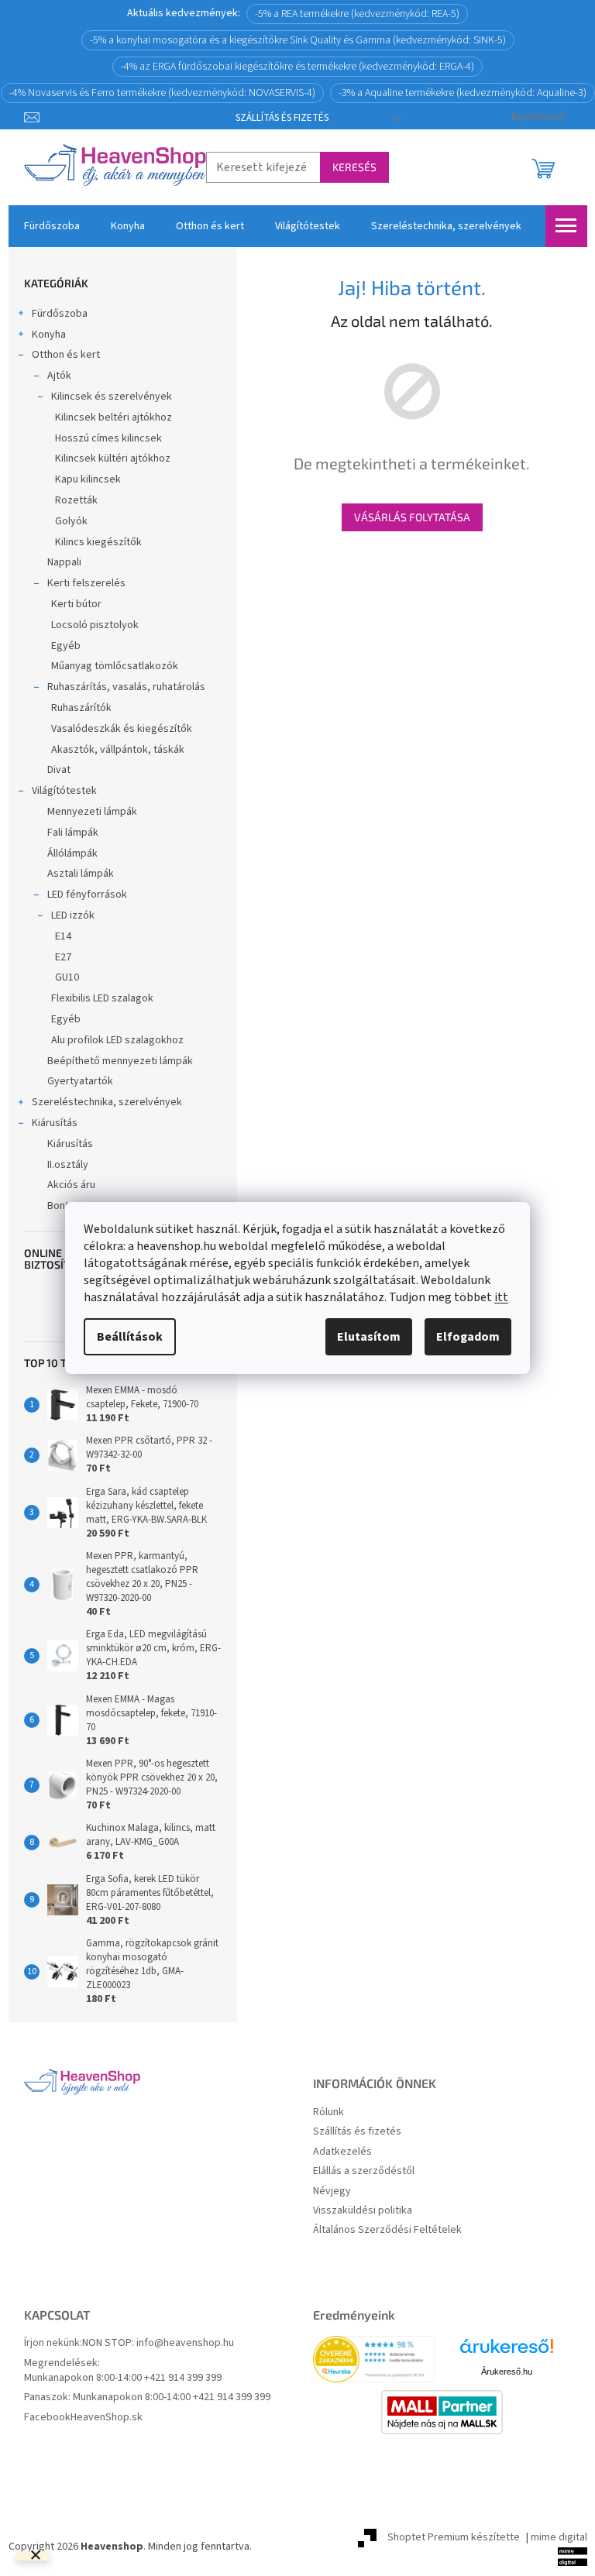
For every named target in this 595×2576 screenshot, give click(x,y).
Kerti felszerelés (86, 583)
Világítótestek (64, 791)
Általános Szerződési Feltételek (387, 2230)
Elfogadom (468, 1337)
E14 (63, 936)
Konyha (49, 335)
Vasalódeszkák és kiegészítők (122, 729)
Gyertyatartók (80, 1081)
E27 (63, 957)
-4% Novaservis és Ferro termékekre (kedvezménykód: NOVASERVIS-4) (162, 93)
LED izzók (73, 915)
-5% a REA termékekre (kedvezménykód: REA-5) (357, 14)
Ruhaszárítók (81, 708)
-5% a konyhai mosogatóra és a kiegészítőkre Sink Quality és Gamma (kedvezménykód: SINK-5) (298, 40)
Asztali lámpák (81, 874)
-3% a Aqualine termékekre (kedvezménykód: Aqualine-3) (463, 93)
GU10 (67, 977)
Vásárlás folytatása (412, 517)
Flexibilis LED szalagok (102, 998)
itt (501, 1297)
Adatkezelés (342, 2152)
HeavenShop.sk (107, 2418)
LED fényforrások (87, 895)
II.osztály (68, 1165)
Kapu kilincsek (88, 479)
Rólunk (328, 2112)
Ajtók (59, 376)
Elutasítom (369, 1337)
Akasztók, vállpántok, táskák (118, 750)
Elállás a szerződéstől (364, 2171)
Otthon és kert (66, 355)
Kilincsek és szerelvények (112, 397)
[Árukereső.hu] (507, 2352)
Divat (59, 770)
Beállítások (130, 1337)
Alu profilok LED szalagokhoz (117, 1040)
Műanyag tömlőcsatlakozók (115, 666)
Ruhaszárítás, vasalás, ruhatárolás (126, 687)
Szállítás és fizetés (282, 118)
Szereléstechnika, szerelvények (107, 1102)
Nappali (64, 562)
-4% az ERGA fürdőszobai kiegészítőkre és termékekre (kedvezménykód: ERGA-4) (297, 67)
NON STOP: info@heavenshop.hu (158, 2343)
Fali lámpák (73, 833)
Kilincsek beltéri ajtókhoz (113, 417)
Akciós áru (71, 1185)
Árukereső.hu (507, 2372)
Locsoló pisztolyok (95, 625)
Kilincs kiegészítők (98, 542)
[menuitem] (52, 226)
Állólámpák (72, 854)
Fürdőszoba (60, 314)
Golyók (71, 521)
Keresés (354, 167)
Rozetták (76, 500)
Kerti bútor (76, 604)
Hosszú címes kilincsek (108, 438)
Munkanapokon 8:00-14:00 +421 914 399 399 (123, 2378)
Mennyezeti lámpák (92, 812)
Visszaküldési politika (363, 2211)
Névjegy (332, 2191)
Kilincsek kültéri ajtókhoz (113, 459)
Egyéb (66, 646)
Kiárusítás (55, 1123)
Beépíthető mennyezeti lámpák (120, 1061)
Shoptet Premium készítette (454, 2537)
